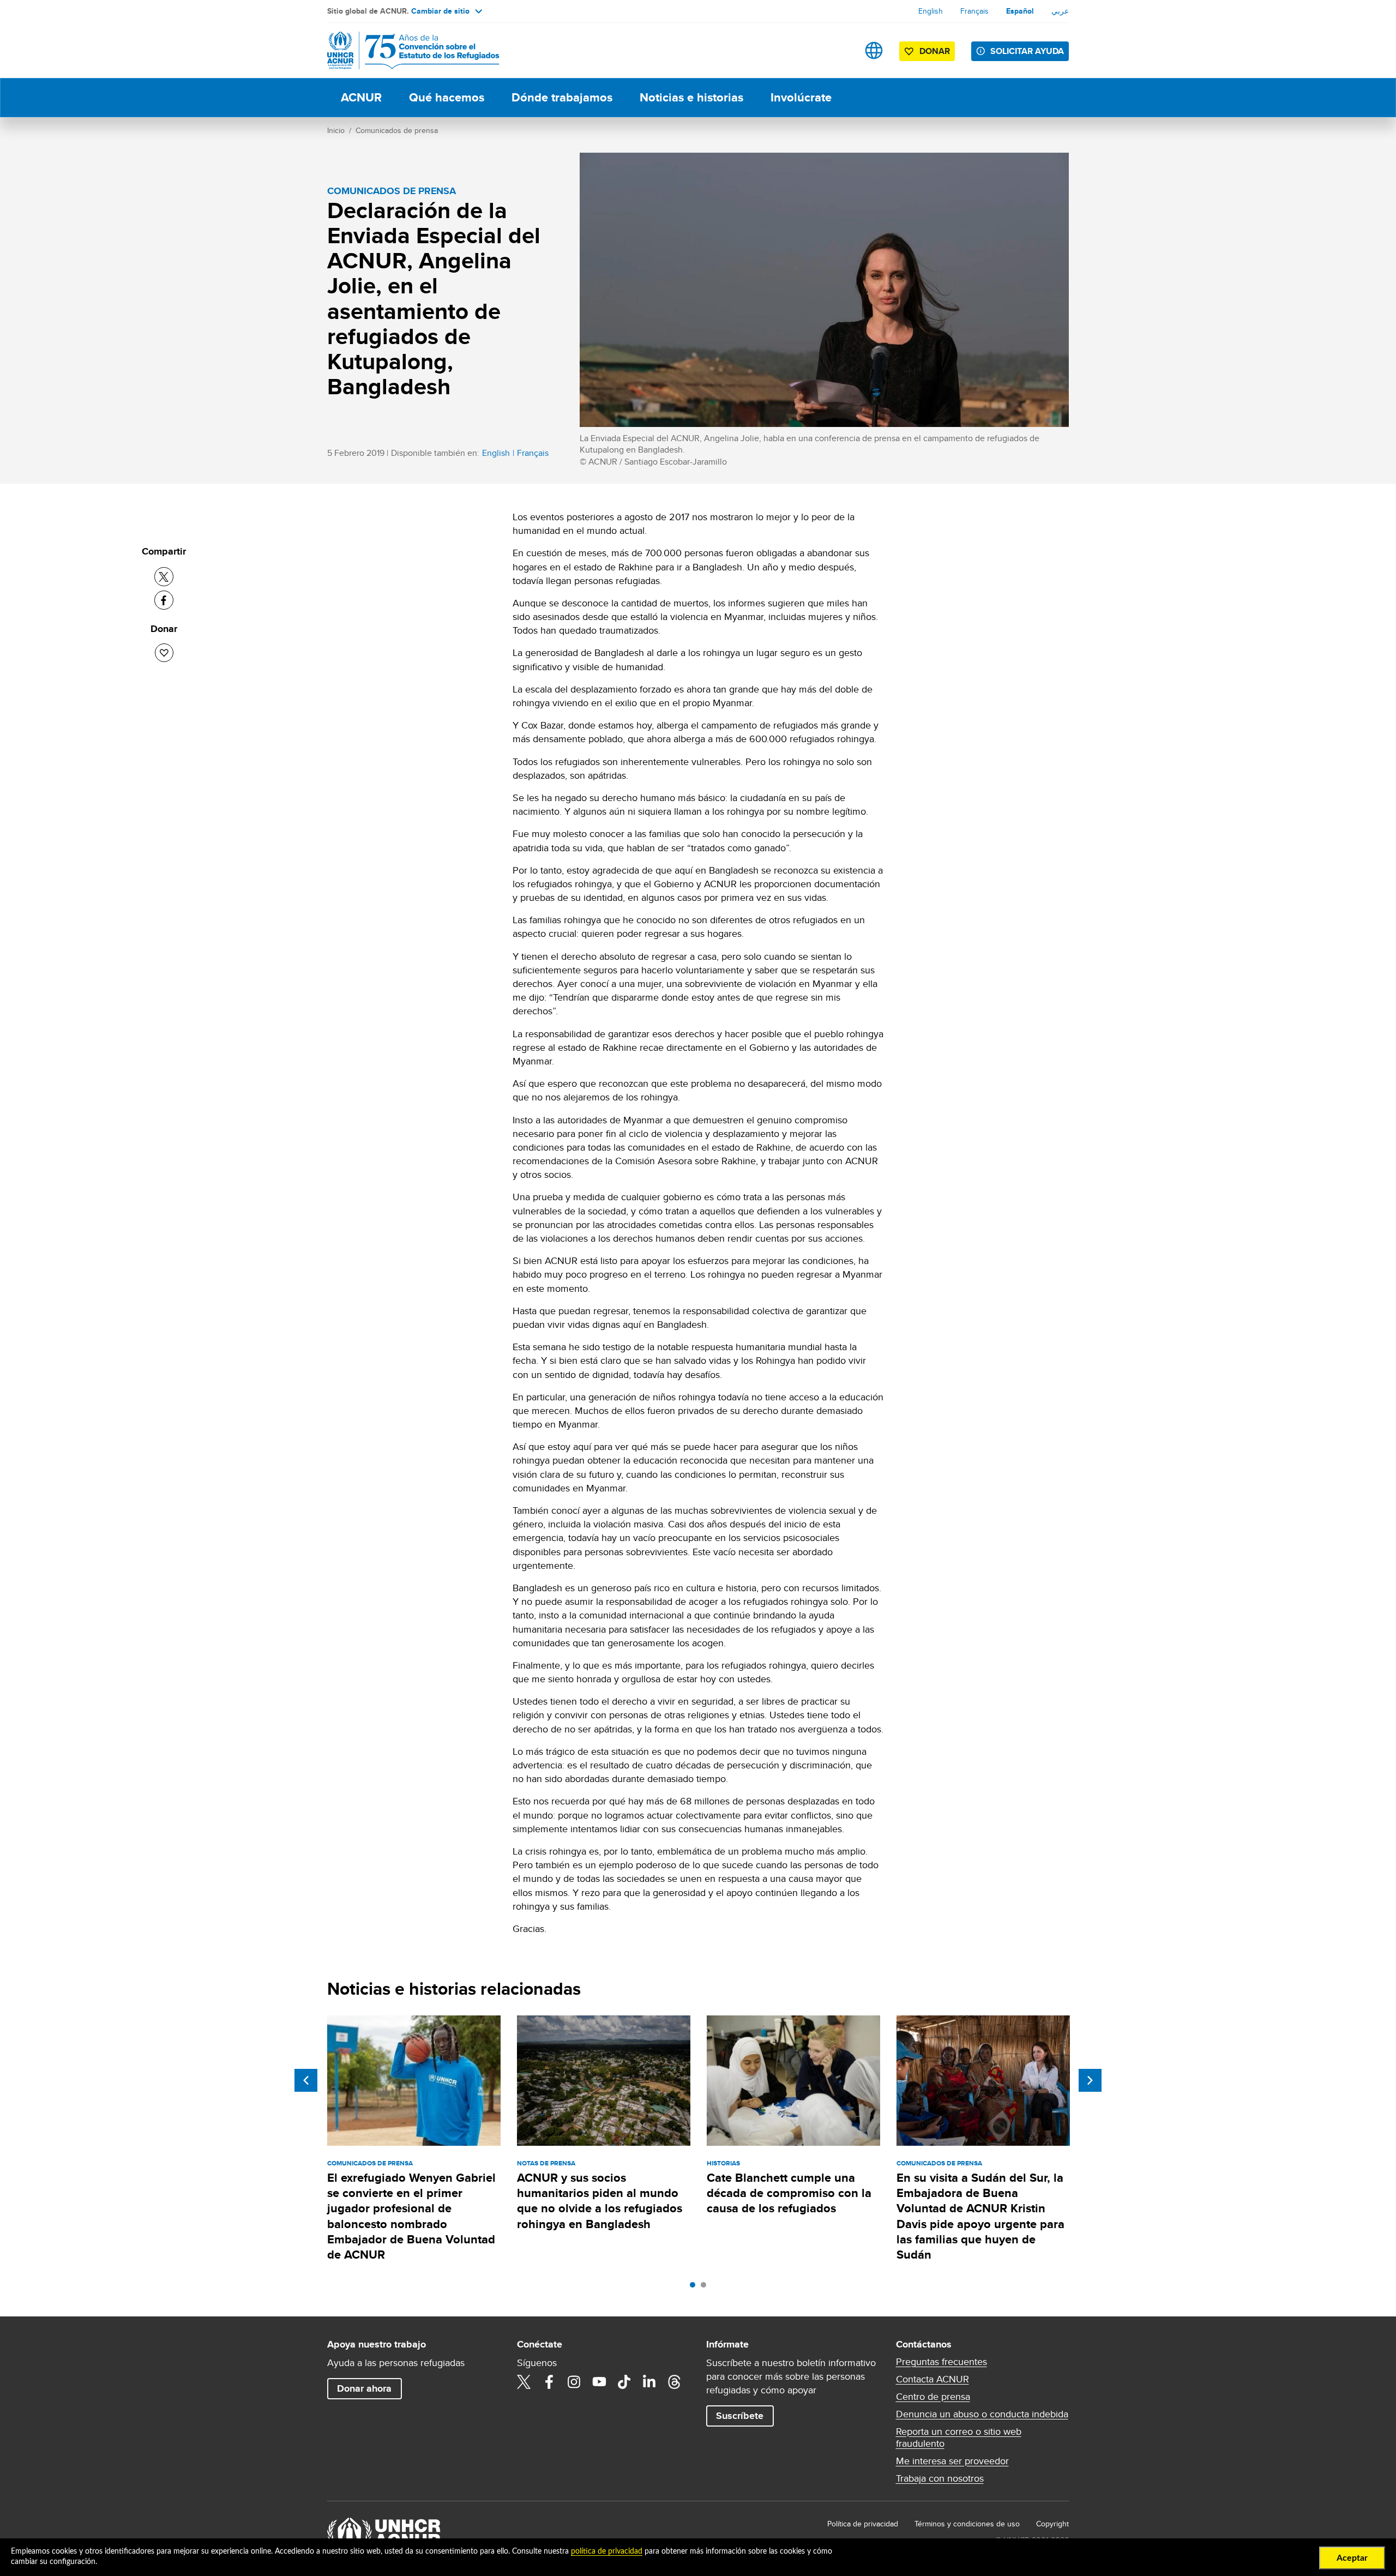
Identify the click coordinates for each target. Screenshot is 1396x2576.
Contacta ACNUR (932, 2379)
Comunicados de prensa (397, 130)
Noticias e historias (691, 97)
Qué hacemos (447, 97)
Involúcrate (801, 97)
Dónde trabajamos (562, 97)
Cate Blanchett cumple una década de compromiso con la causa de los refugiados (789, 2193)
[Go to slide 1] (695, 2288)
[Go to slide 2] (706, 2288)
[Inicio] (404, 50)
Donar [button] (935, 51)
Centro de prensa (933, 2397)
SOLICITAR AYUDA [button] (1027, 51)
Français (974, 11)
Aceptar (1352, 2558)
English (931, 11)
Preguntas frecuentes (941, 2362)
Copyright (1052, 2524)
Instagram (574, 2382)
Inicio (336, 130)
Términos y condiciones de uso (967, 2524)
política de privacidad (607, 2551)
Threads (675, 2382)
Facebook (549, 2382)
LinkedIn (649, 2382)
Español (1020, 11)
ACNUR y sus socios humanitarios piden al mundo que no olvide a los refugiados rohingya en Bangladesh (600, 2201)
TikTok (624, 2382)
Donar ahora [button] (364, 2388)
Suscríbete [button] (740, 2416)
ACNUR (361, 97)
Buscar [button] (840, 50)
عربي (1060, 11)
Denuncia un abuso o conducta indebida (982, 2414)
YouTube (599, 2382)
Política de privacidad (863, 2524)
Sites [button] (874, 50)
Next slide (1090, 2080)
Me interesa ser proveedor (952, 2461)
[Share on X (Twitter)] (164, 577)
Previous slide (306, 2080)
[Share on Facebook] (164, 600)
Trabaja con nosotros (940, 2478)
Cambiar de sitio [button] (440, 11)
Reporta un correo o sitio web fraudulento (959, 2437)
